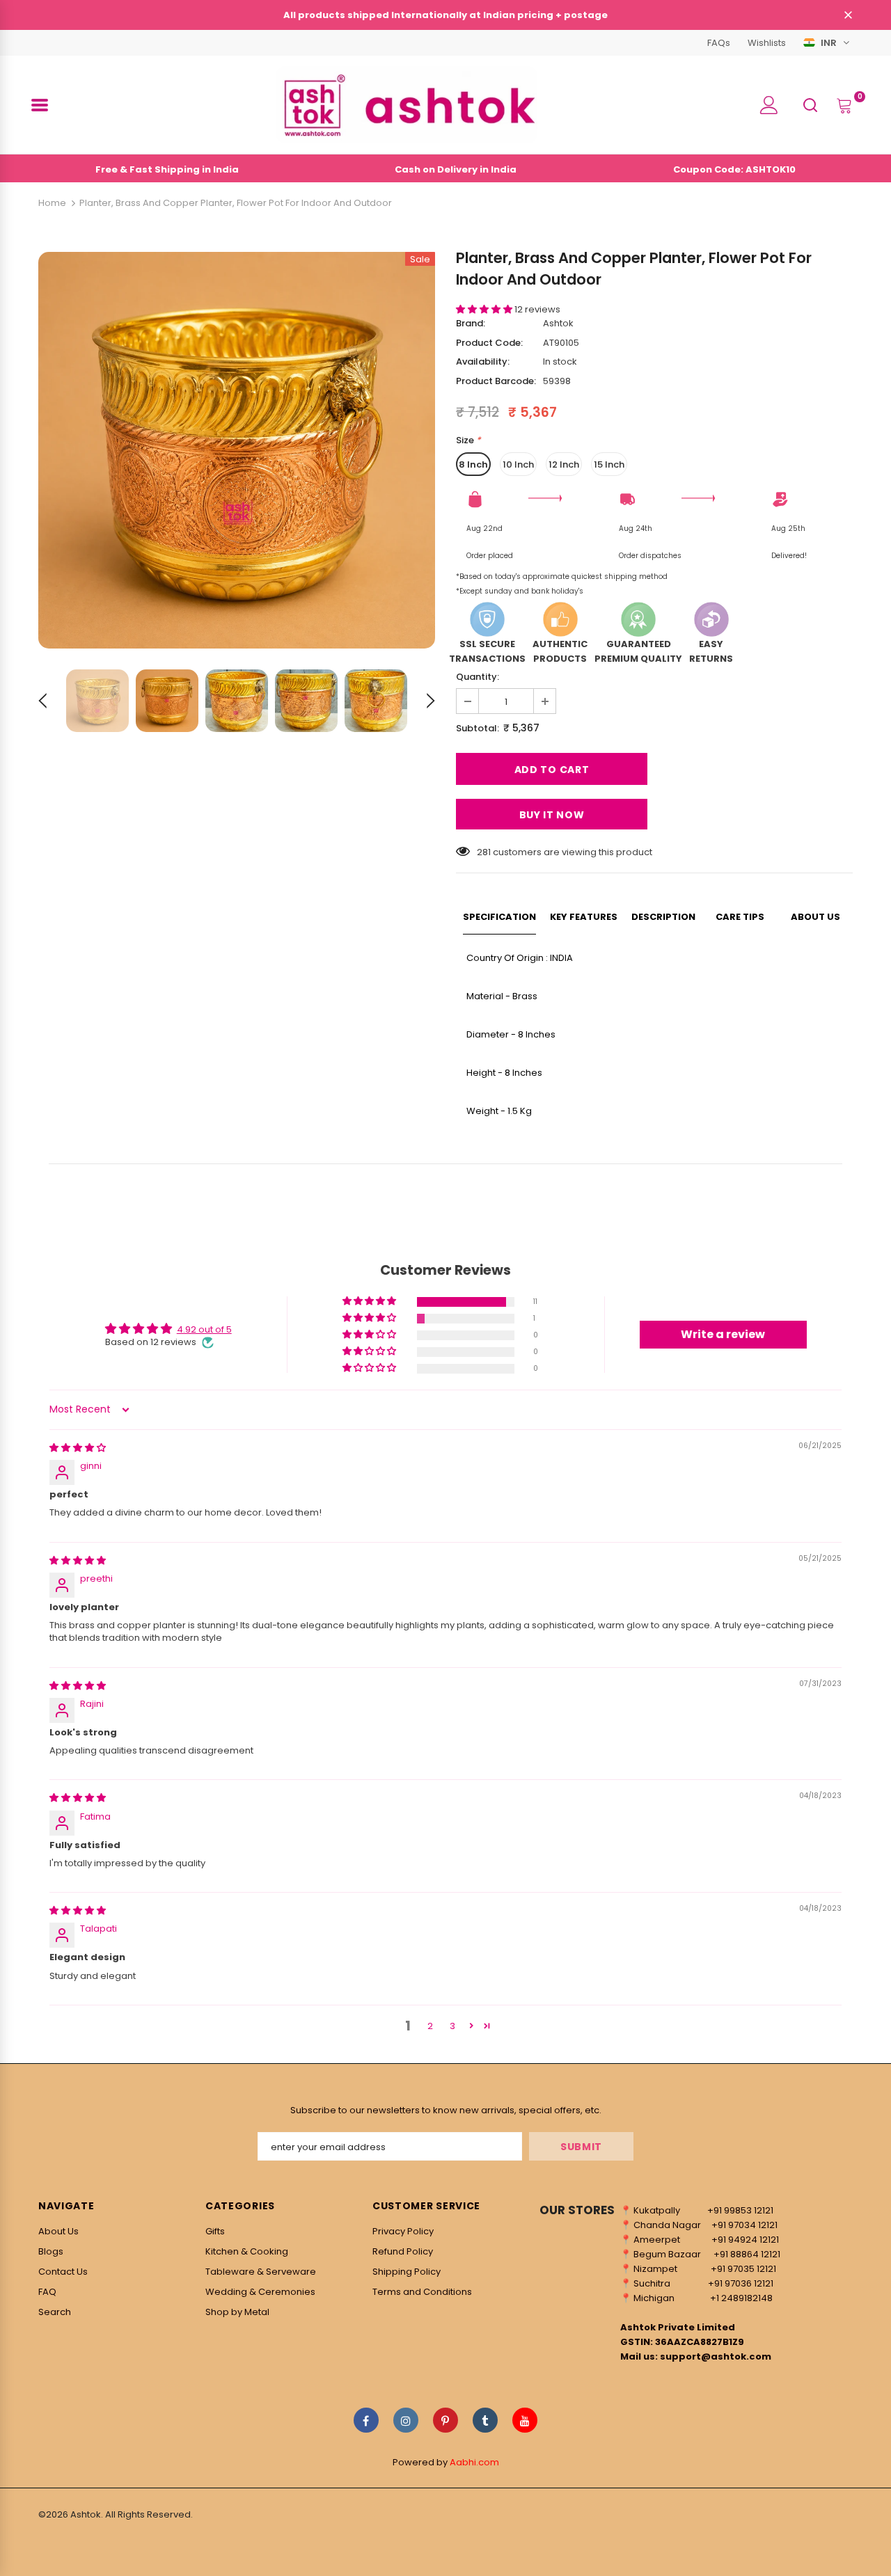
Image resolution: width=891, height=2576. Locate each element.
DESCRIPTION (663, 917)
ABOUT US (815, 917)
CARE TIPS (740, 917)
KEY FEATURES (584, 917)
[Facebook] (366, 2420)
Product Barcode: (496, 381)
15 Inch (609, 464)
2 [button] (430, 2026)
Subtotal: (478, 728)
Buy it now (552, 815)
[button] (485, 309)
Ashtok (558, 323)
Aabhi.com (474, 2462)
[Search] (810, 104)
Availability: (483, 361)
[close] (848, 16)
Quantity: (478, 677)
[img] (78, 1448)
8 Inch (473, 464)
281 (484, 852)
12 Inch (564, 464)
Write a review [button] (723, 1334)
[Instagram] (406, 2420)
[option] (237, 450)
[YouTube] (525, 2420)
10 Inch (518, 464)
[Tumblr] (485, 2420)
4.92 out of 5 (204, 1329)
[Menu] (40, 105)
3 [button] (452, 2026)
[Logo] (407, 105)
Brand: (471, 323)
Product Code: (489, 343)
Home (52, 203)
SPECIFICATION (499, 917)
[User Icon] (769, 105)
